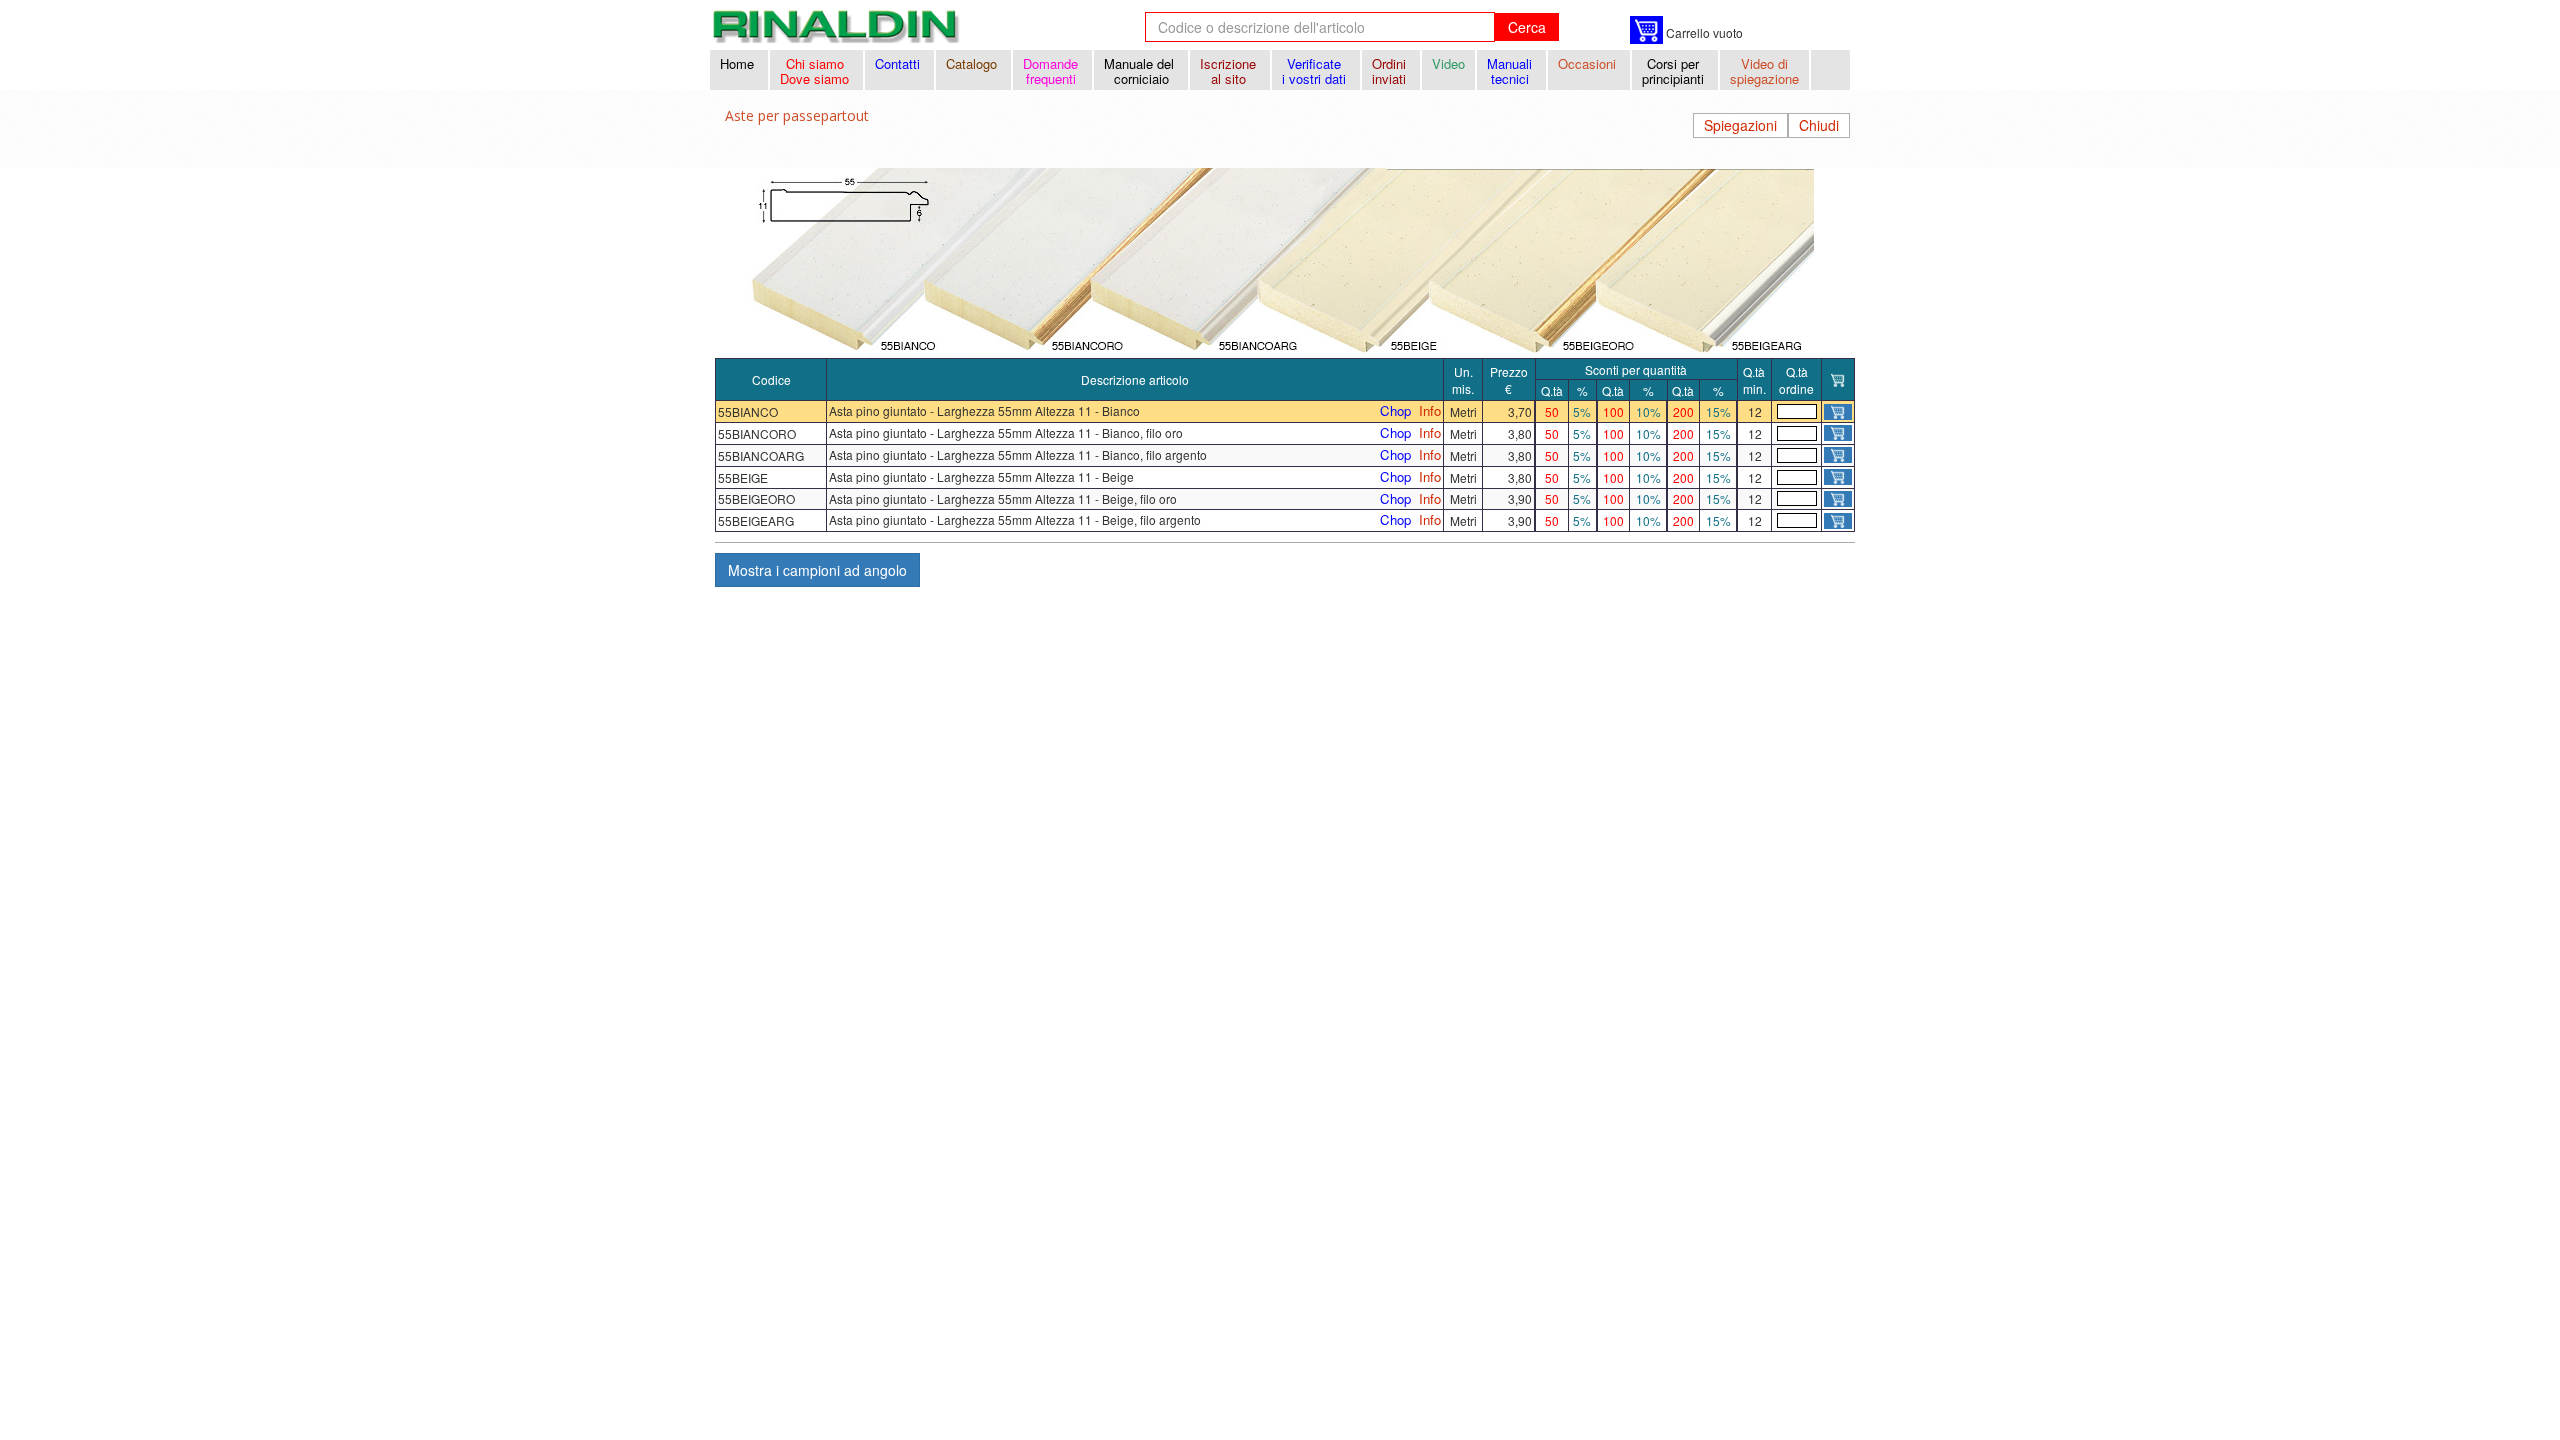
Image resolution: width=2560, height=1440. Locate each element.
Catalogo (973, 63)
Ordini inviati (1391, 71)
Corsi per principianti (1675, 71)
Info (1430, 411)
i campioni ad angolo (817, 570)
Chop (1395, 411)
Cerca (1527, 27)
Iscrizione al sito (1230, 71)
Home (739, 63)
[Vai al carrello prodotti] (1646, 30)
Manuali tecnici (1511, 71)
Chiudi (1819, 125)
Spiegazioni (1740, 125)
